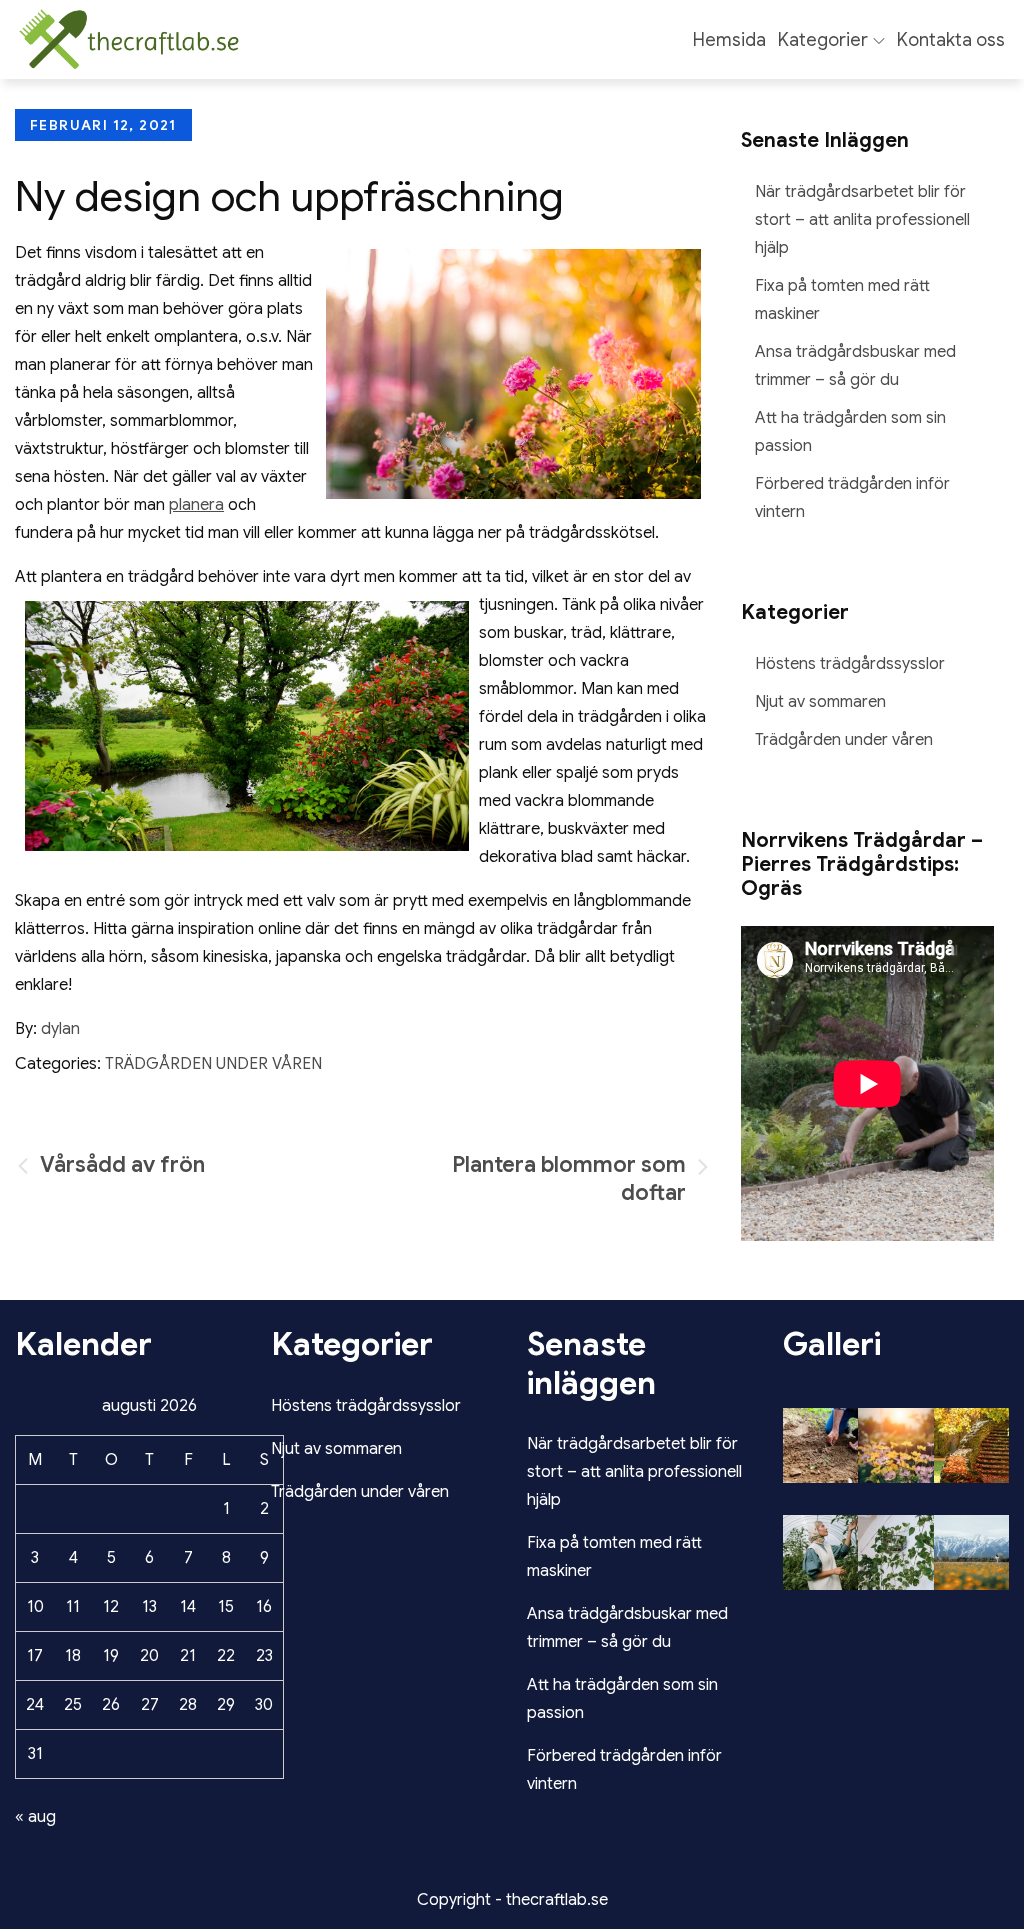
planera (196, 505)
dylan (60, 1029)
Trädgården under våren (213, 1064)
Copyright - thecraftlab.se (512, 1900)
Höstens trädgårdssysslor (850, 664)
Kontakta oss (951, 40)
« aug (35, 1817)
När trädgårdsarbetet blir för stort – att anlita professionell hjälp (862, 220)
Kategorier (823, 40)
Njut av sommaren (820, 702)
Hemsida (729, 40)
